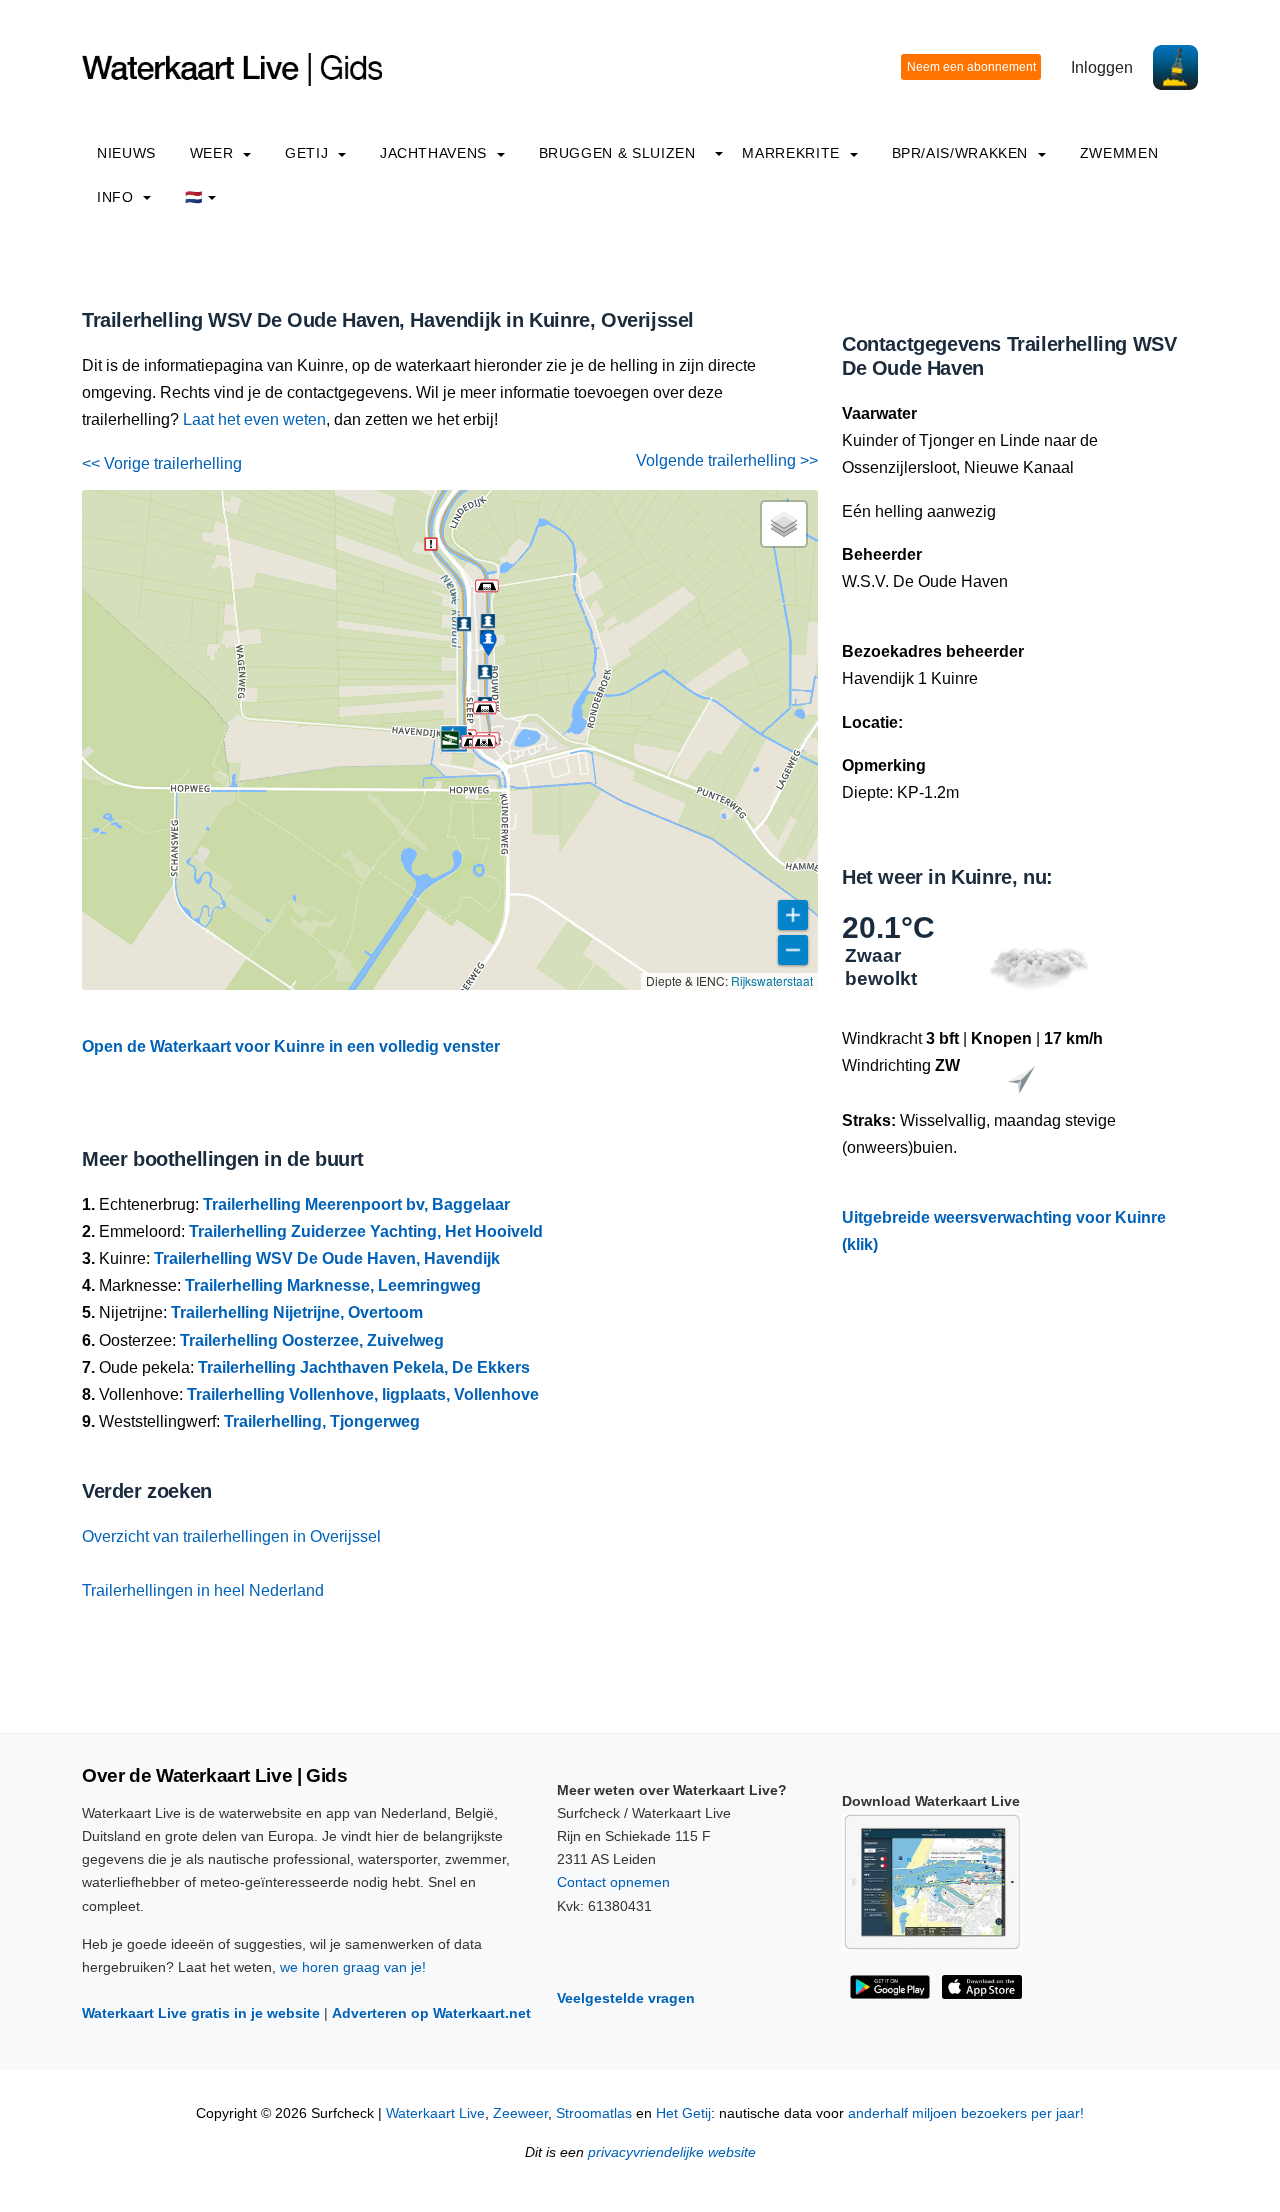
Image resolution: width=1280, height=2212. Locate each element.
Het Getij (683, 2113)
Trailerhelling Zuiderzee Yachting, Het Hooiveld (366, 1231)
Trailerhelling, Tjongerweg (322, 1421)
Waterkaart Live (435, 2113)
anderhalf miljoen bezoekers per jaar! (966, 2113)
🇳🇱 (194, 197)
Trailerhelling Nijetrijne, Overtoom (297, 1312)
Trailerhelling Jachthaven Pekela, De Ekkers (364, 1367)
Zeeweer (520, 2113)
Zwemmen (1119, 153)
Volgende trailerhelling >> (727, 460)
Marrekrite (793, 153)
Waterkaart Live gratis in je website (201, 2013)
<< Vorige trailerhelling (162, 463)
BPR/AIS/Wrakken (962, 153)
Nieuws (126, 153)
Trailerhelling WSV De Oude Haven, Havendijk (327, 1258)
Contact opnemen (613, 1882)
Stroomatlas (594, 2113)
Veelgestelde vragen (626, 1998)
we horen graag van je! (353, 1967)
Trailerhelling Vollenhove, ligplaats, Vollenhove (363, 1394)
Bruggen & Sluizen (617, 153)
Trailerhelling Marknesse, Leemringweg (333, 1285)
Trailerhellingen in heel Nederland (203, 1590)
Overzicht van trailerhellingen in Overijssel (231, 1536)
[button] (487, 586)
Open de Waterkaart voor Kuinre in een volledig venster (291, 1046)
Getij (309, 153)
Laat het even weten (254, 419)
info (117, 197)
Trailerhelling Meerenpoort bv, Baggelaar (356, 1204)
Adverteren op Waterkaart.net (431, 2013)
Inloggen (1102, 67)
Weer (214, 153)
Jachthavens (436, 153)
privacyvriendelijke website (672, 2152)
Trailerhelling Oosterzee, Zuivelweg (312, 1340)
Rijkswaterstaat (772, 980)
